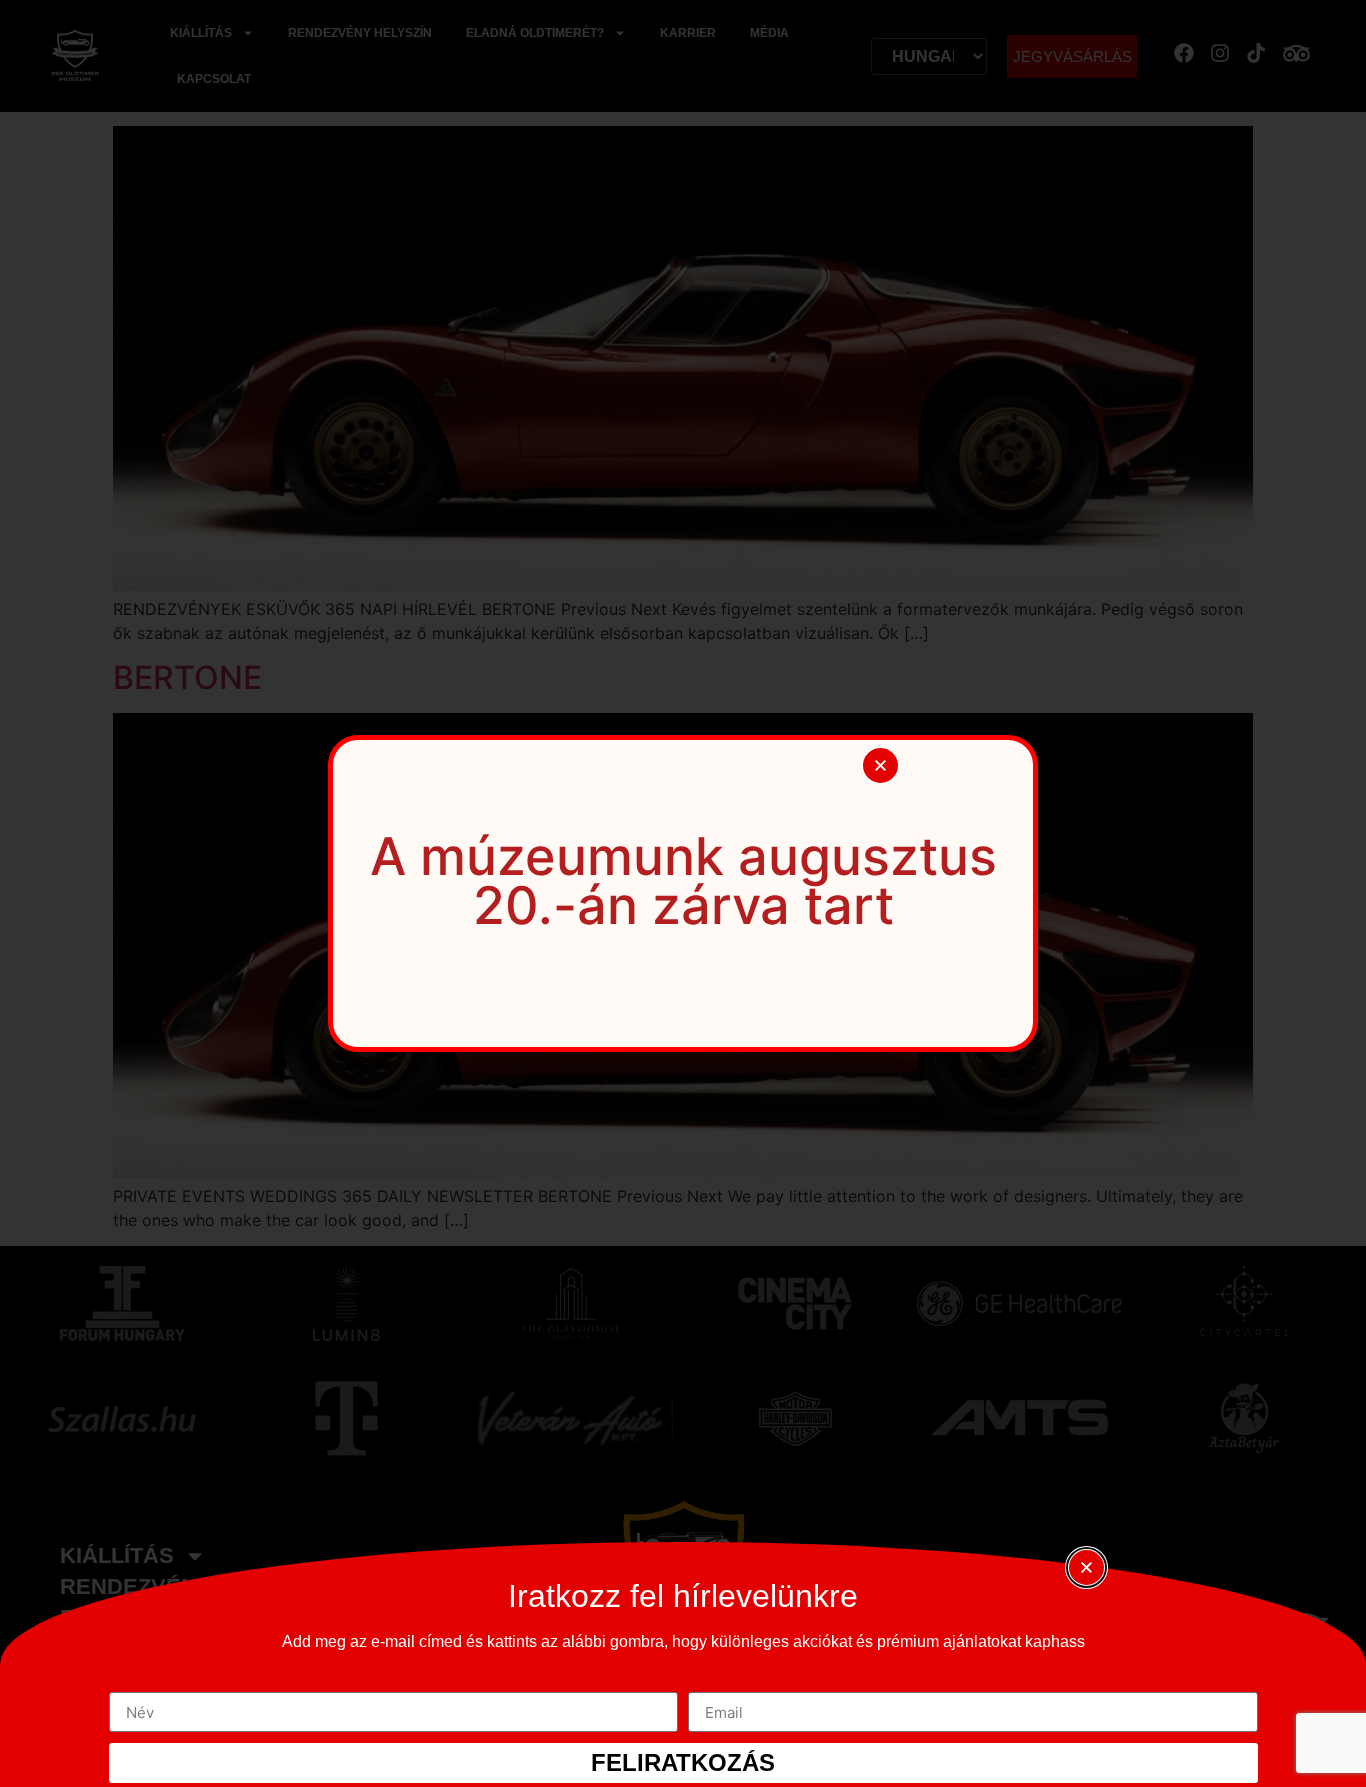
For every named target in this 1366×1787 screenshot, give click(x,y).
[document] (683, 893)
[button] (880, 765)
